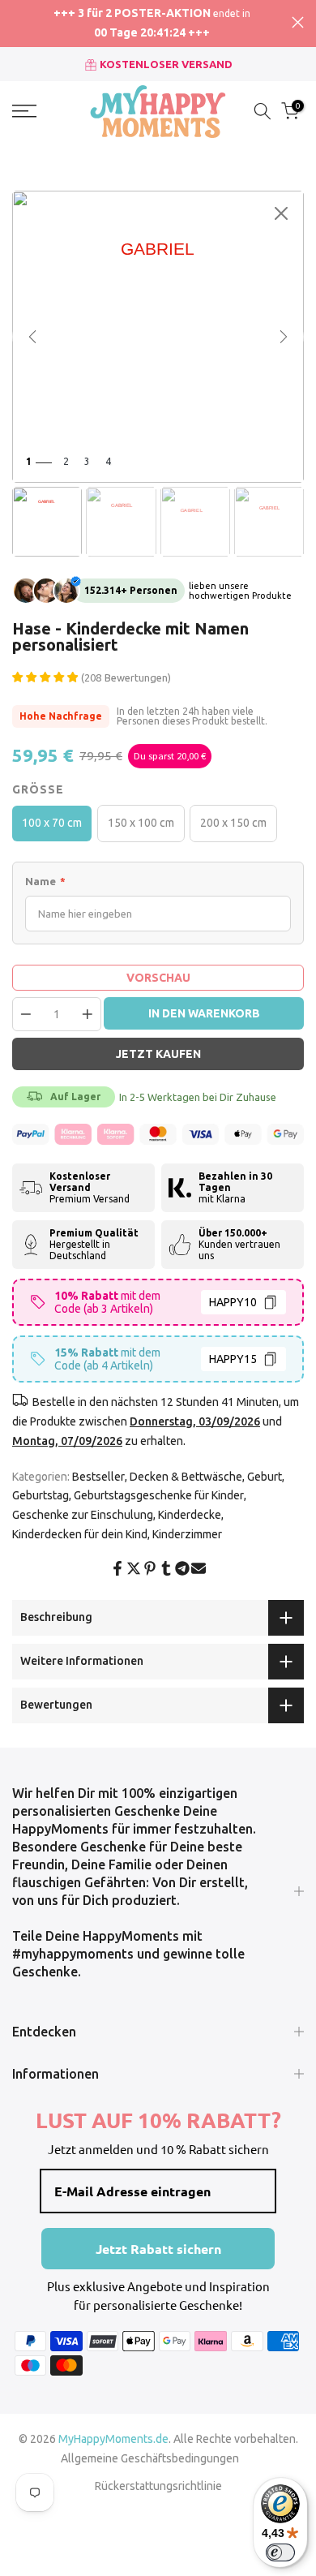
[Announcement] (152, 24)
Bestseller (98, 1477)
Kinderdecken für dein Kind (80, 1534)
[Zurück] (32, 337)
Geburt (265, 1477)
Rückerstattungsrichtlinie (158, 2486)
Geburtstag (41, 1495)
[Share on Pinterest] (150, 1568)
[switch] (280, 2552)
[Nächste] (284, 337)
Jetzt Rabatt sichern (158, 2249)
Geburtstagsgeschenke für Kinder (159, 1495)
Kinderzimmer (187, 1534)
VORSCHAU (158, 978)
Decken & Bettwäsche (186, 1477)
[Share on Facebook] (117, 1568)
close (298, 22)
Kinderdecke (190, 1515)
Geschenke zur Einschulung (83, 1515)
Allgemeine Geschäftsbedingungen (150, 2458)
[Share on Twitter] (134, 1568)
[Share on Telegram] (182, 1568)
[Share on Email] (199, 1568)
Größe (38, 789)
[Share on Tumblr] (166, 1568)
